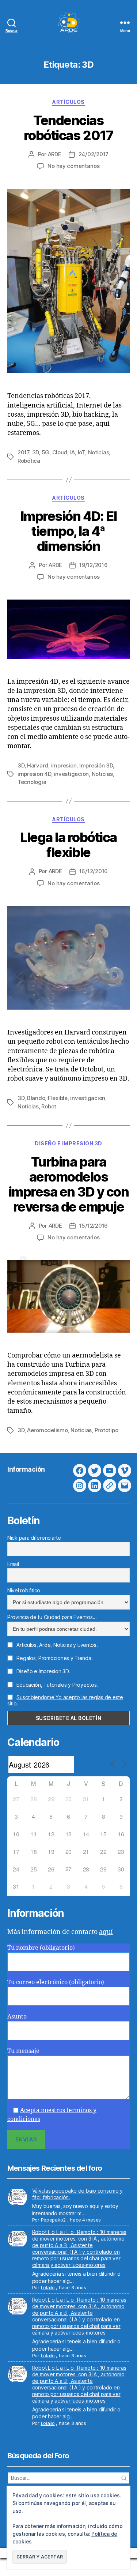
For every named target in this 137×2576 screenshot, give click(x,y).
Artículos (68, 102)
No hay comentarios (73, 166)
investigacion (71, 774)
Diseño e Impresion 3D (68, 1143)
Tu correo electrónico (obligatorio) (56, 1982)
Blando (36, 1098)
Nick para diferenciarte (34, 1538)
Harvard (38, 765)
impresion (64, 765)
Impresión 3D (96, 765)
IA (73, 452)
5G (46, 452)
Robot (49, 1106)
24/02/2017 (94, 154)
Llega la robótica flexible (68, 845)
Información (26, 1469)
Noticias (99, 452)
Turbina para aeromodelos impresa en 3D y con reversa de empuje (69, 1184)
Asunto (17, 2017)
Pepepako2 (54, 2220)
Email (13, 1564)
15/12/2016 (94, 1226)
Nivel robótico (24, 1590)
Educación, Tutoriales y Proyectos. (57, 1685)
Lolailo (48, 2287)
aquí (106, 1932)
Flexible (58, 1098)
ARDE (55, 154)
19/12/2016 (93, 565)
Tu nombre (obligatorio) (41, 1948)
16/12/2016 (94, 871)
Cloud (60, 452)
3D (36, 452)
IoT (81, 452)
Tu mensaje (23, 2051)
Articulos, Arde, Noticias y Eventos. (57, 1645)
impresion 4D (34, 774)
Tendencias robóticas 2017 (68, 128)
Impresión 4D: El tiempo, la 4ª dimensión (68, 531)
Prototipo (106, 1430)
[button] (40, 2557)
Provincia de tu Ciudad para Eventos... (52, 1617)
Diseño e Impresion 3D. (43, 1671)
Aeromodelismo (47, 1430)
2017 (23, 452)
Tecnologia (32, 782)
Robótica (29, 461)
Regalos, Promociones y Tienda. (54, 1658)
